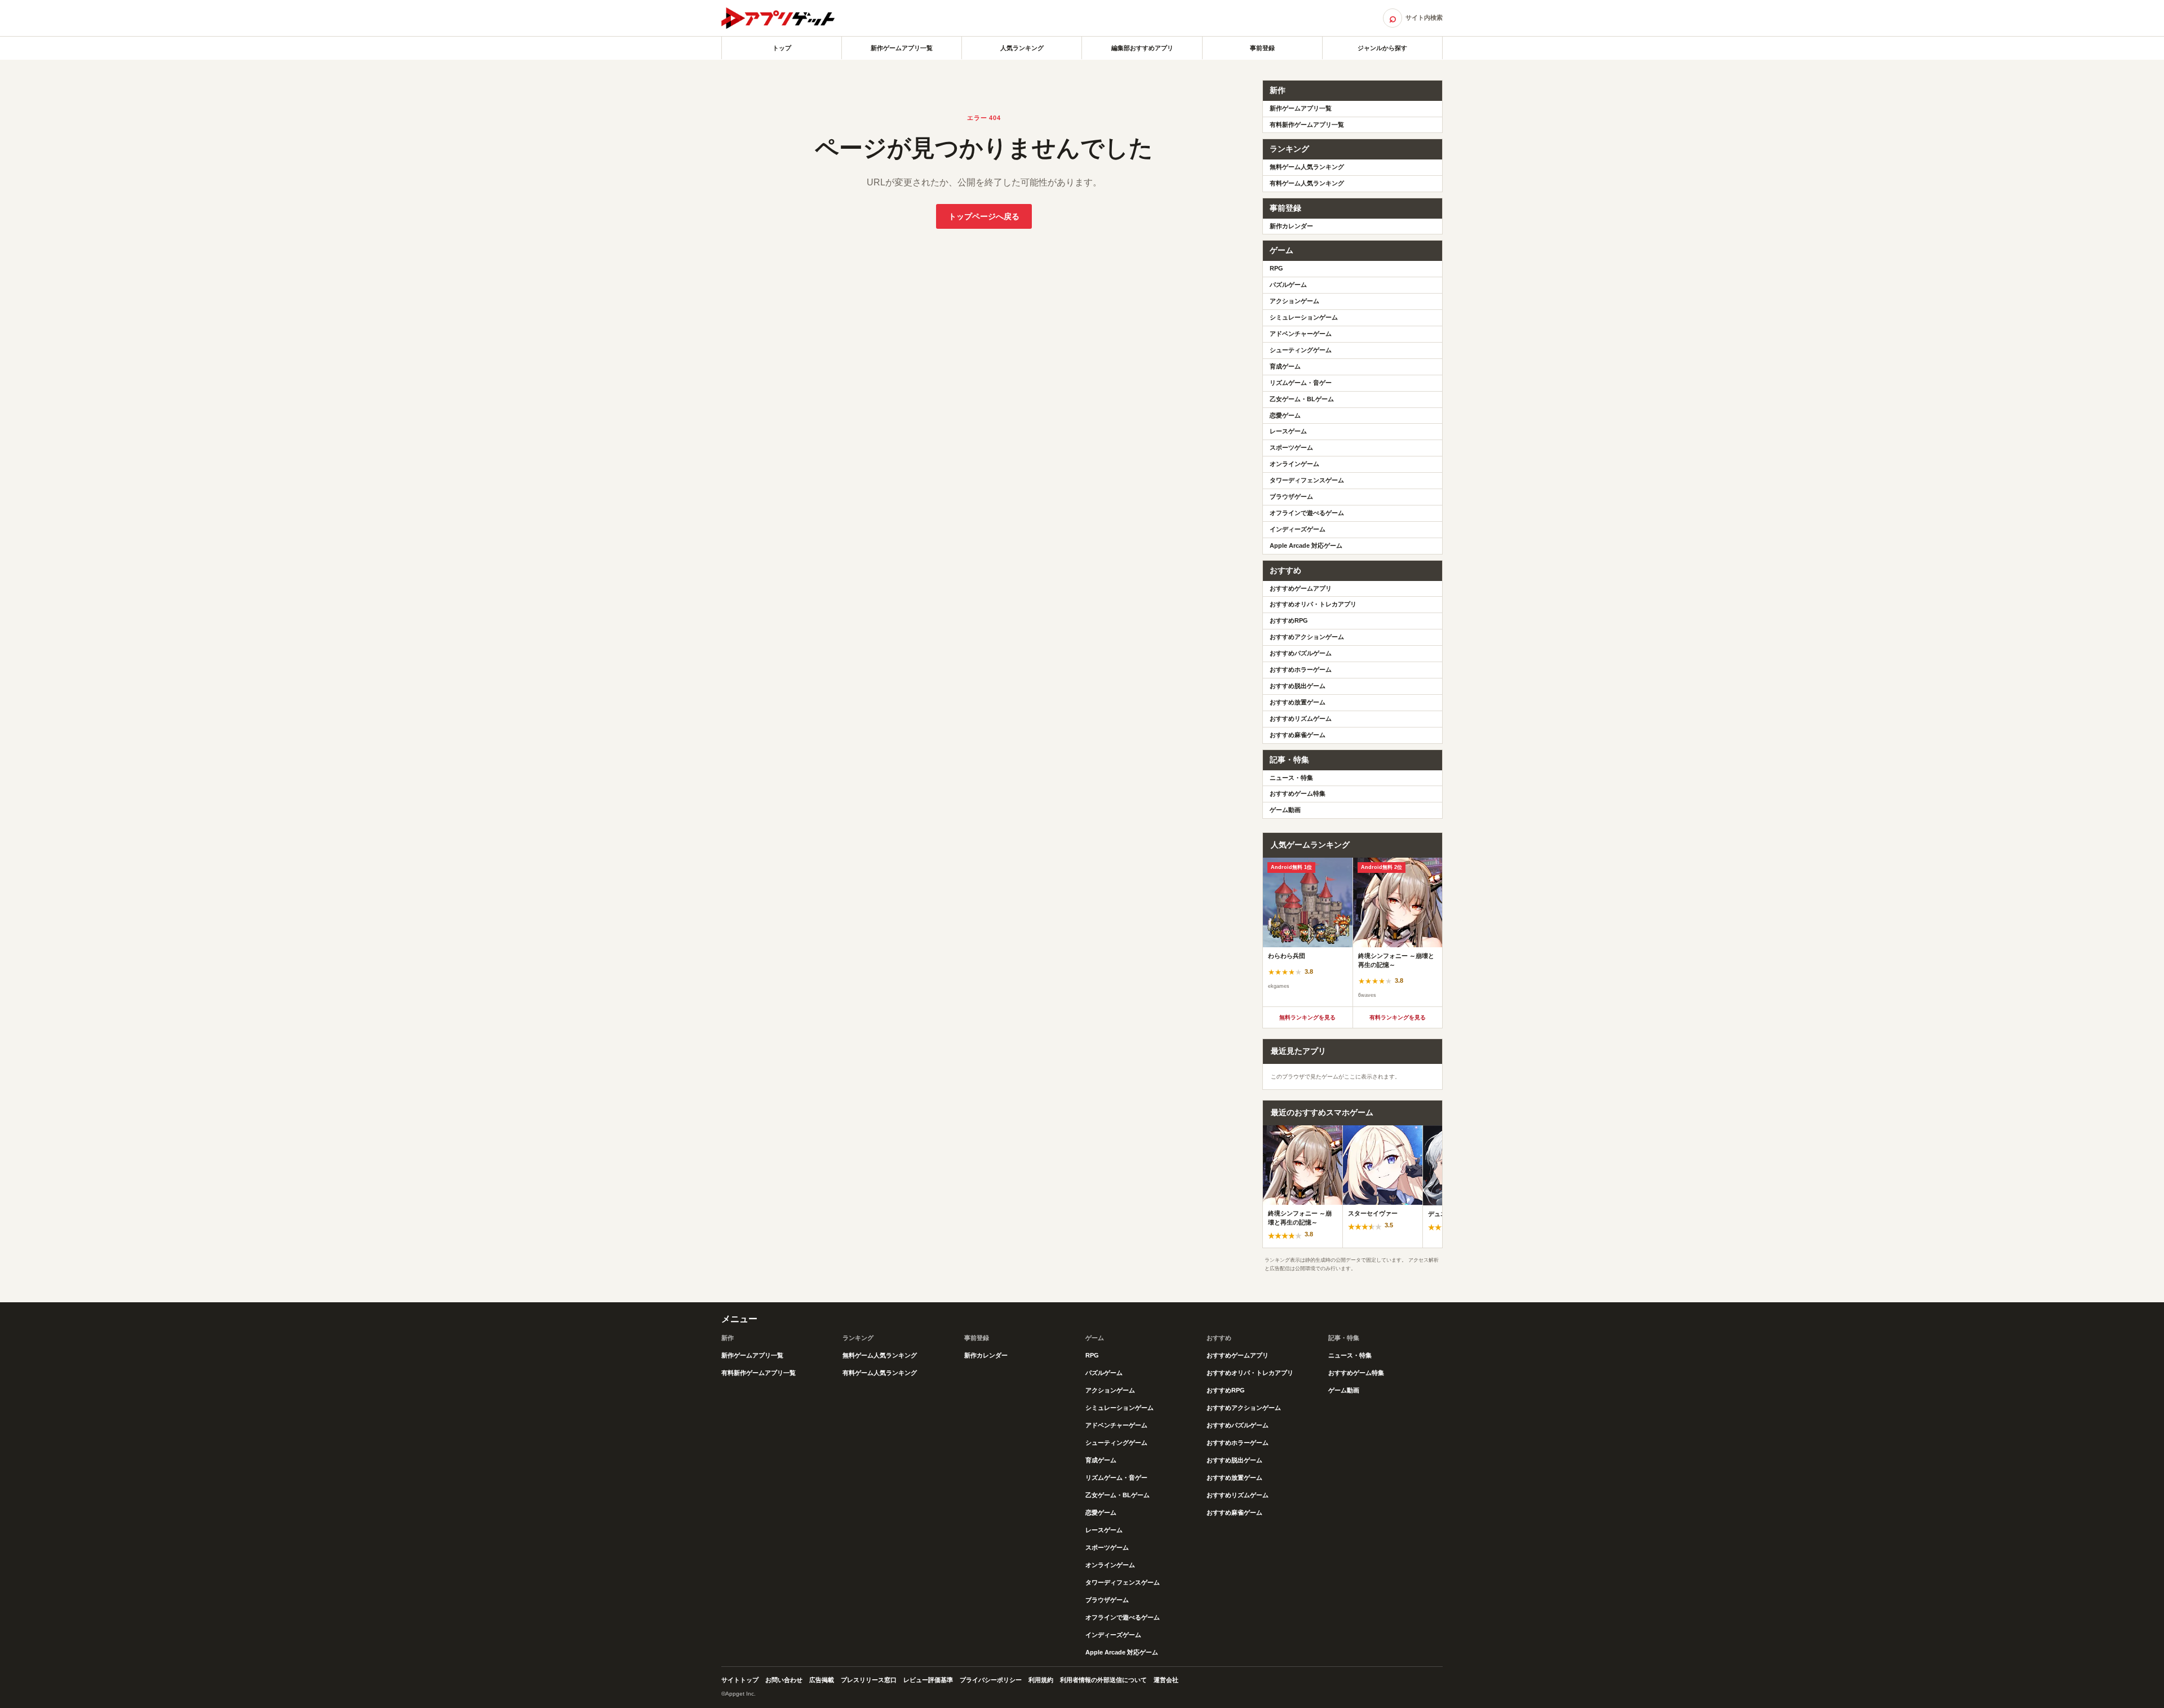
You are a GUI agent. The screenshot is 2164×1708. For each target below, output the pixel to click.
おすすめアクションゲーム (1307, 637)
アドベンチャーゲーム (1301, 334)
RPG (1276, 268)
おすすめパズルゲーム (1301, 653)
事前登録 (1262, 48)
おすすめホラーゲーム (1301, 669)
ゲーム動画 (1285, 810)
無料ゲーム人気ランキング (1307, 167)
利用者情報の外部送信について (1103, 1680)
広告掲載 (822, 1680)
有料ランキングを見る (1398, 1017)
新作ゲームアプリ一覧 (902, 48)
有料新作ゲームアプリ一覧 (1307, 125)
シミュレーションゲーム (1304, 317)
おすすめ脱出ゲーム (1298, 686)
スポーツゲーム (1291, 447)
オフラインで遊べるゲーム (1307, 513)
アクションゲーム (1294, 301)
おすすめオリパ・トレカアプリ (1313, 604)
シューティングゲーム (1301, 350)
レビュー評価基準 (928, 1680)
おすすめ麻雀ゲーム (1298, 735)
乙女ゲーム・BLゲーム (1302, 399)
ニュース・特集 (1291, 778)
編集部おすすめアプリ (1142, 48)
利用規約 (1041, 1680)
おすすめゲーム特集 (1298, 793)
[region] (1353, 932)
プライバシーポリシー (991, 1680)
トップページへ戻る (984, 216)
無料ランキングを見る (1307, 1017)
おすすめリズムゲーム (1301, 718)
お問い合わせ (784, 1680)
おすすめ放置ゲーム (1298, 702)
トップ (782, 48)
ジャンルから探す (1382, 48)
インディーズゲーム (1298, 529)
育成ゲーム (1285, 366)
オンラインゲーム (1294, 464)
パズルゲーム (1288, 285)
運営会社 (1166, 1680)
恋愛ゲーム (1285, 415)
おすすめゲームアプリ (1301, 588)
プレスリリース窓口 (869, 1680)
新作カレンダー (1291, 226)
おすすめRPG (1289, 620)
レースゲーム (1288, 431)
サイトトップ (740, 1680)
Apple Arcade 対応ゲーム (1306, 545)
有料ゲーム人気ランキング (1307, 183)
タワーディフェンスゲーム (1307, 480)
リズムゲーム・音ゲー (1301, 383)
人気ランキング (1022, 48)
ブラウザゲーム (1291, 496)
